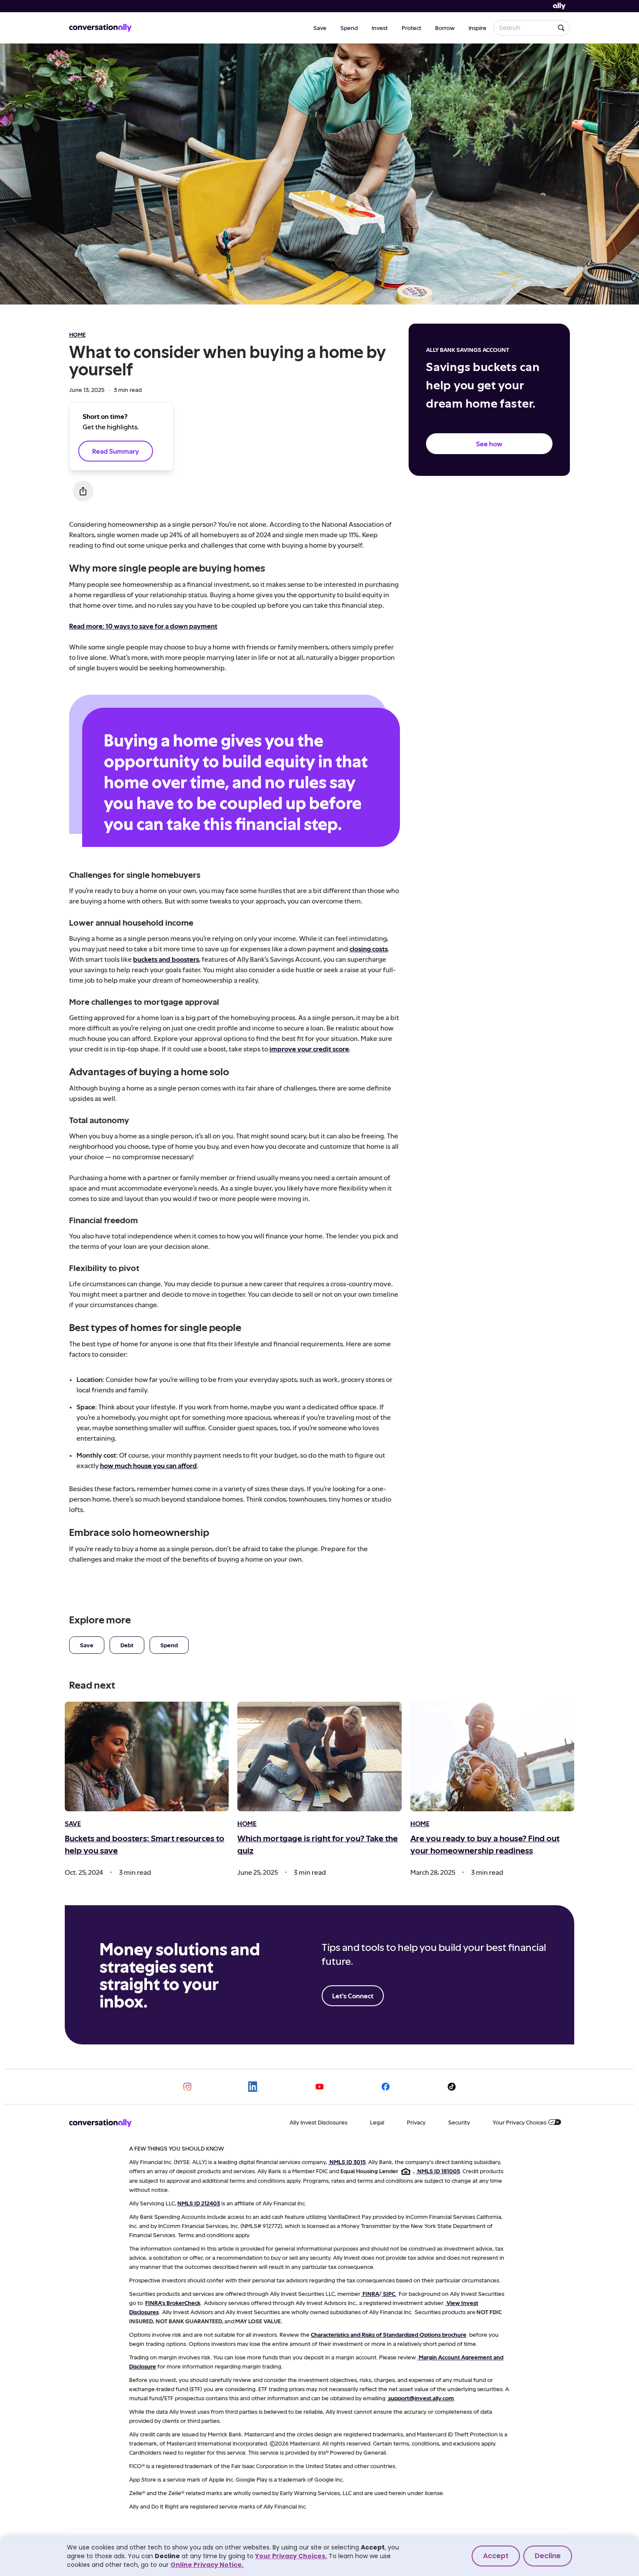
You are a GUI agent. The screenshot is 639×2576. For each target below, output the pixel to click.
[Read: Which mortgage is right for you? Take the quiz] (319, 1756)
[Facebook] (386, 2087)
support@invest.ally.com (421, 2398)
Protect (411, 28)
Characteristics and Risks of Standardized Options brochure (389, 2334)
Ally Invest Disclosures (318, 2122)
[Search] (561, 28)
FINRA (371, 2293)
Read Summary (116, 451)
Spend (349, 28)
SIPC (389, 2293)
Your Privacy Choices (519, 2122)
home (77, 334)
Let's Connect (353, 1996)
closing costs (369, 948)
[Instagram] (187, 2087)
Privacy (416, 2122)
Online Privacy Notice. (207, 2565)
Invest (380, 28)
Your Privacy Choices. (291, 2556)
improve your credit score (309, 1049)
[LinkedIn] (253, 2087)
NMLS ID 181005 (439, 2171)
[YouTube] (319, 2087)
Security (459, 2122)
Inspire (478, 28)
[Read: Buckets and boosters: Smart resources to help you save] (147, 1756)
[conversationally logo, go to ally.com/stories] (100, 28)
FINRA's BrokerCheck (173, 2303)
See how (489, 443)
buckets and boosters (166, 959)
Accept (496, 2556)
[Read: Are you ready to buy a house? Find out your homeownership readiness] (492, 1756)
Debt (127, 1645)
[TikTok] (452, 2087)
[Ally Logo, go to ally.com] (559, 6)
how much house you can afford (148, 1465)
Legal (377, 2122)
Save (320, 28)
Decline (548, 2556)
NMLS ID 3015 (348, 2162)
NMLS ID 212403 (199, 2203)
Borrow (445, 28)
